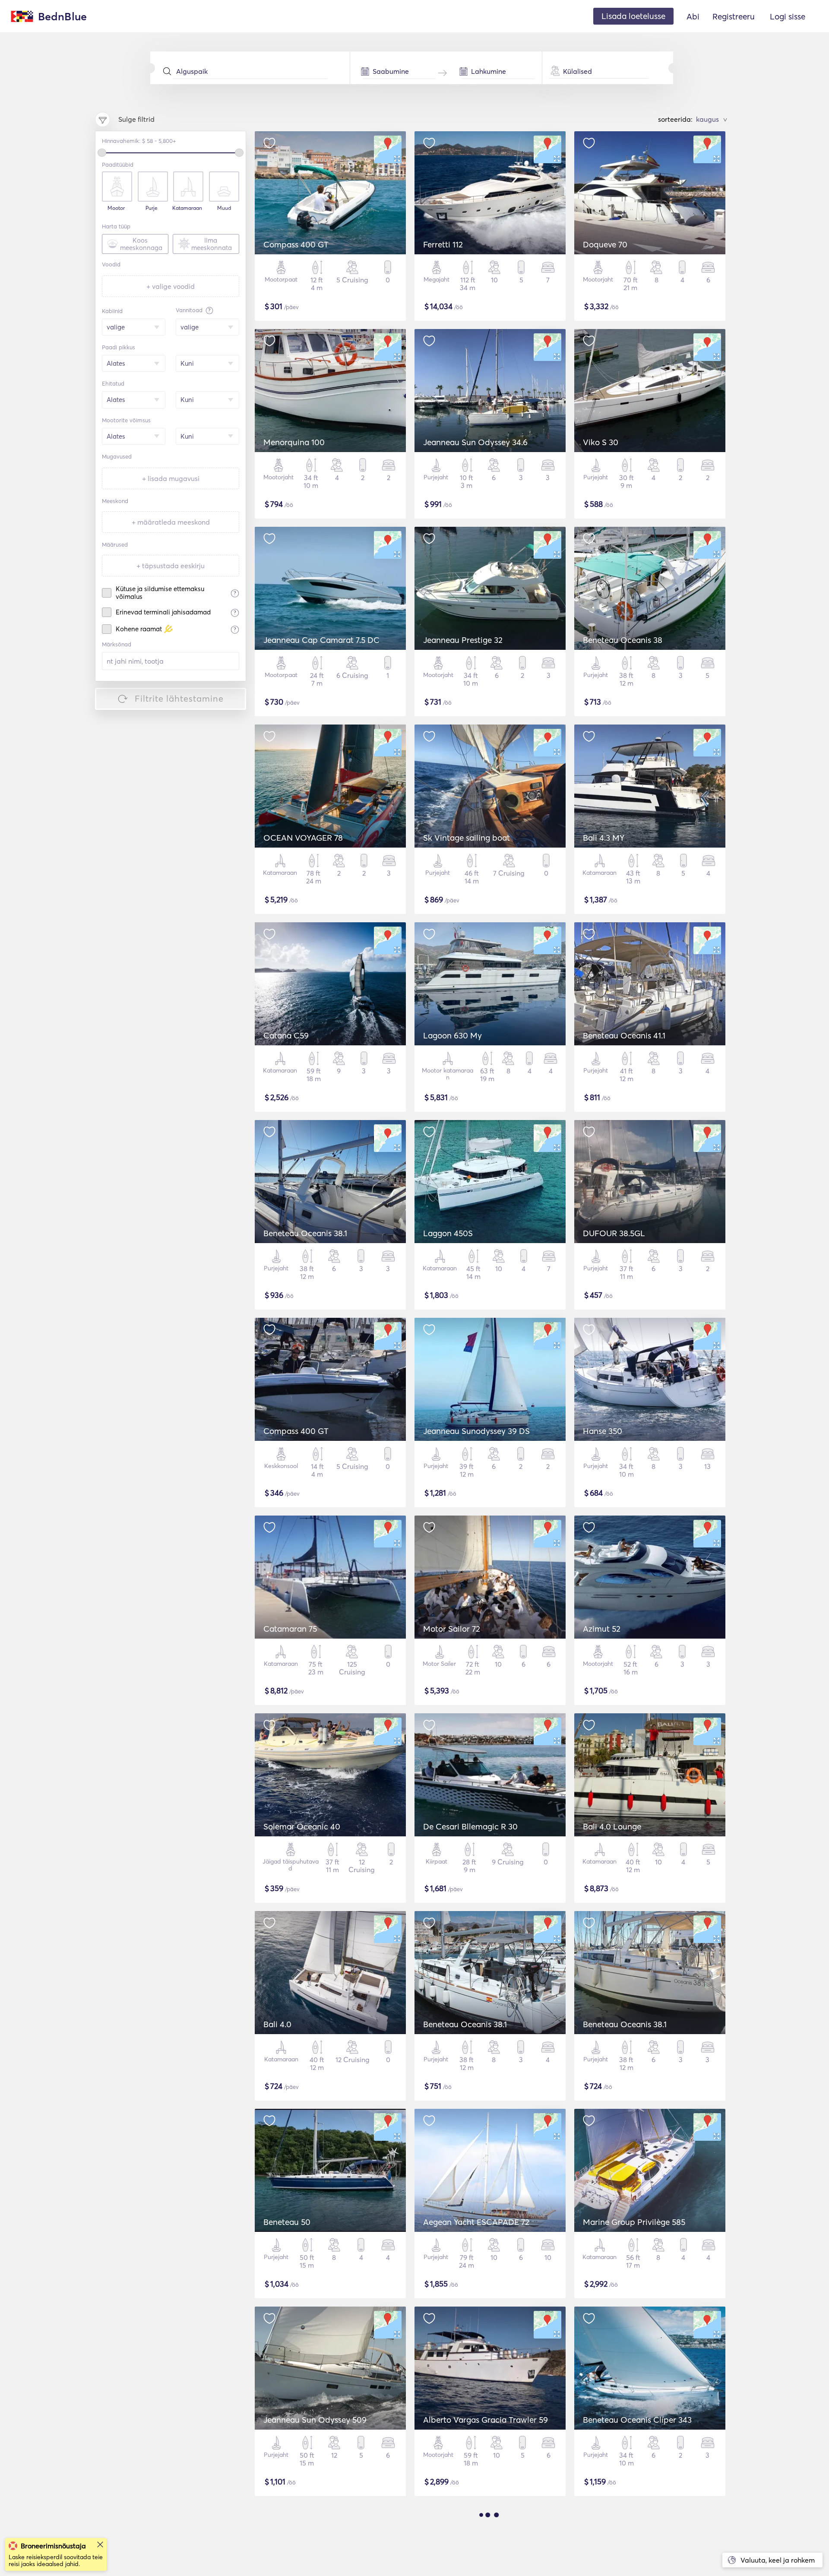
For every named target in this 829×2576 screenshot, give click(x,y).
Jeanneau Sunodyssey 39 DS (476, 1431)
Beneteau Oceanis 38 (623, 640)
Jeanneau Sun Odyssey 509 (315, 2420)
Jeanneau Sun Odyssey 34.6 (475, 442)
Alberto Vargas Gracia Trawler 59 (486, 2420)
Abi (693, 16)
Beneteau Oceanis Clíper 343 (637, 2420)
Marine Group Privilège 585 (634, 2222)
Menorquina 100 (294, 442)
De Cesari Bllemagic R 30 (470, 1826)
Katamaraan (187, 208)
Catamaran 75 (290, 1629)
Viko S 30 (601, 442)
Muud (224, 208)
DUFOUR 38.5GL (614, 1233)
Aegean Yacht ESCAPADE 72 (476, 2222)
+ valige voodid (171, 286)
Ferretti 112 (443, 244)
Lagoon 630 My (452, 1035)
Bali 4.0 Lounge (612, 1826)
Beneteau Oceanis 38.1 (305, 1233)
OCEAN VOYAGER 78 (303, 838)
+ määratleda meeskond (171, 522)
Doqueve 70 (605, 244)
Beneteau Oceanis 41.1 (624, 1035)
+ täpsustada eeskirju (171, 566)
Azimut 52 (602, 1629)
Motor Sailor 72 (452, 1629)
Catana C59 (286, 1035)
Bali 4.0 (277, 2024)
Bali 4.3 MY (604, 838)
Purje (152, 208)
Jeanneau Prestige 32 (463, 640)
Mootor (116, 208)
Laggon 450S (448, 1233)
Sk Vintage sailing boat (467, 838)
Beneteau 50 (287, 2222)
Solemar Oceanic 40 (302, 1826)
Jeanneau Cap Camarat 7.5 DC (321, 640)
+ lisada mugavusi (171, 478)
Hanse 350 (603, 1431)
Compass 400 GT (296, 244)
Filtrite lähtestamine (179, 698)
